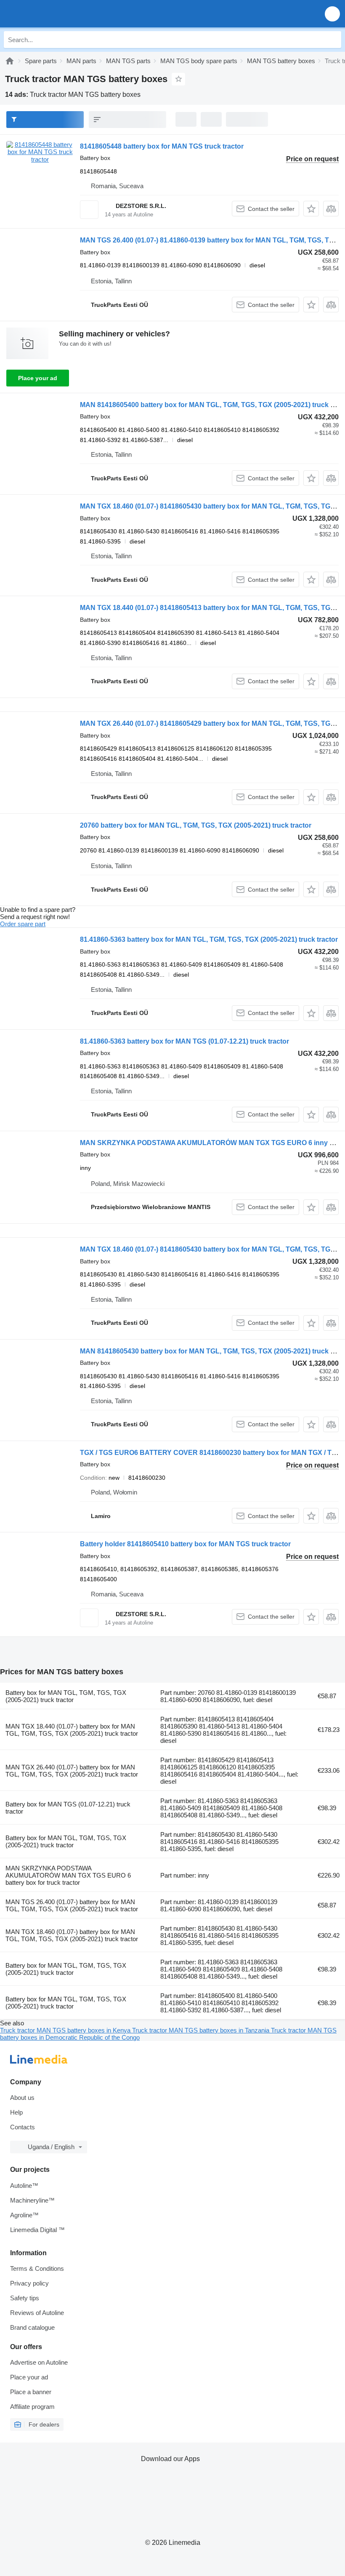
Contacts (23, 2127)
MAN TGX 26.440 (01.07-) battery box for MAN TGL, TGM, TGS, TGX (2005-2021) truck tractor (72, 1771)
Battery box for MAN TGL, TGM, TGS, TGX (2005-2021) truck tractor (66, 1696)
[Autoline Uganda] (54, 14)
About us (22, 2098)
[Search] (333, 40)
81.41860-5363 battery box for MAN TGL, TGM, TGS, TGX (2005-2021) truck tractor (209, 939)
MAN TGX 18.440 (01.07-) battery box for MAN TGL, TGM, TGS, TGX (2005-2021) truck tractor (72, 1730)
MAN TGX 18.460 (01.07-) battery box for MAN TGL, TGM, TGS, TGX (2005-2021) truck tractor (72, 1935)
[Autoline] (10, 61)
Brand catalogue (32, 2327)
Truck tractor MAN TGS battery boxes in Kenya (66, 2030)
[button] (332, 14)
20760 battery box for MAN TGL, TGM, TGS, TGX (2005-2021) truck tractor (196, 825)
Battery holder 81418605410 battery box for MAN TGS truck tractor (185, 1544)
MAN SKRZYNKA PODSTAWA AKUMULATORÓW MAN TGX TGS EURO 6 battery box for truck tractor (68, 1875)
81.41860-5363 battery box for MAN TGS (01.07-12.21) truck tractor (184, 1041)
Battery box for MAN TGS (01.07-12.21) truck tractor (68, 1808)
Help (16, 2112)
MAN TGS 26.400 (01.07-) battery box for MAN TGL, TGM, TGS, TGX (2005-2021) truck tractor (72, 1905)
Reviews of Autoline (37, 2313)
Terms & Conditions (37, 2268)
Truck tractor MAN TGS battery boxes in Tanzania (202, 2030)
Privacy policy (29, 2283)
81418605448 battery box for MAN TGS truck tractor (162, 146)
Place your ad (38, 378)
